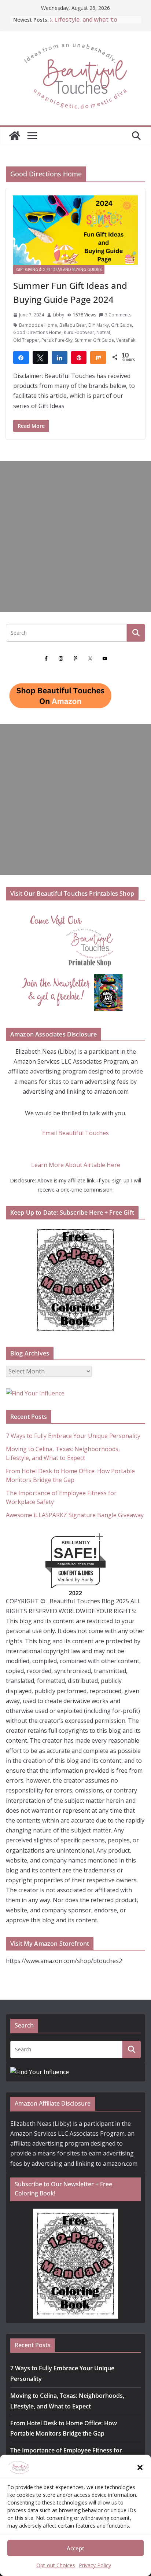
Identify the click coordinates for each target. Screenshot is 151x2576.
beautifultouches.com (76, 1564)
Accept (75, 2548)
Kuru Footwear (79, 332)
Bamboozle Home (38, 325)
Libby (58, 315)
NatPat (103, 332)
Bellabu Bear (73, 325)
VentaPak (126, 340)
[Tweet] (40, 357)
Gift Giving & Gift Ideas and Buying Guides (59, 269)
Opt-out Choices (56, 2565)
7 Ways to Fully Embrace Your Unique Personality (73, 1436)
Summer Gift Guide (94, 340)
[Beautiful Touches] (15, 136)
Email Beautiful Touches (75, 1133)
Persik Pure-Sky (57, 340)
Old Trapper (26, 340)
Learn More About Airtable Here (76, 1165)
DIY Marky (99, 325)
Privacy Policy (95, 2565)
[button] (140, 2467)
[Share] (21, 357)
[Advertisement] (75, 537)
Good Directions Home (37, 332)
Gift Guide (121, 325)
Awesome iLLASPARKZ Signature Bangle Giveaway (75, 1515)
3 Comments (118, 315)
